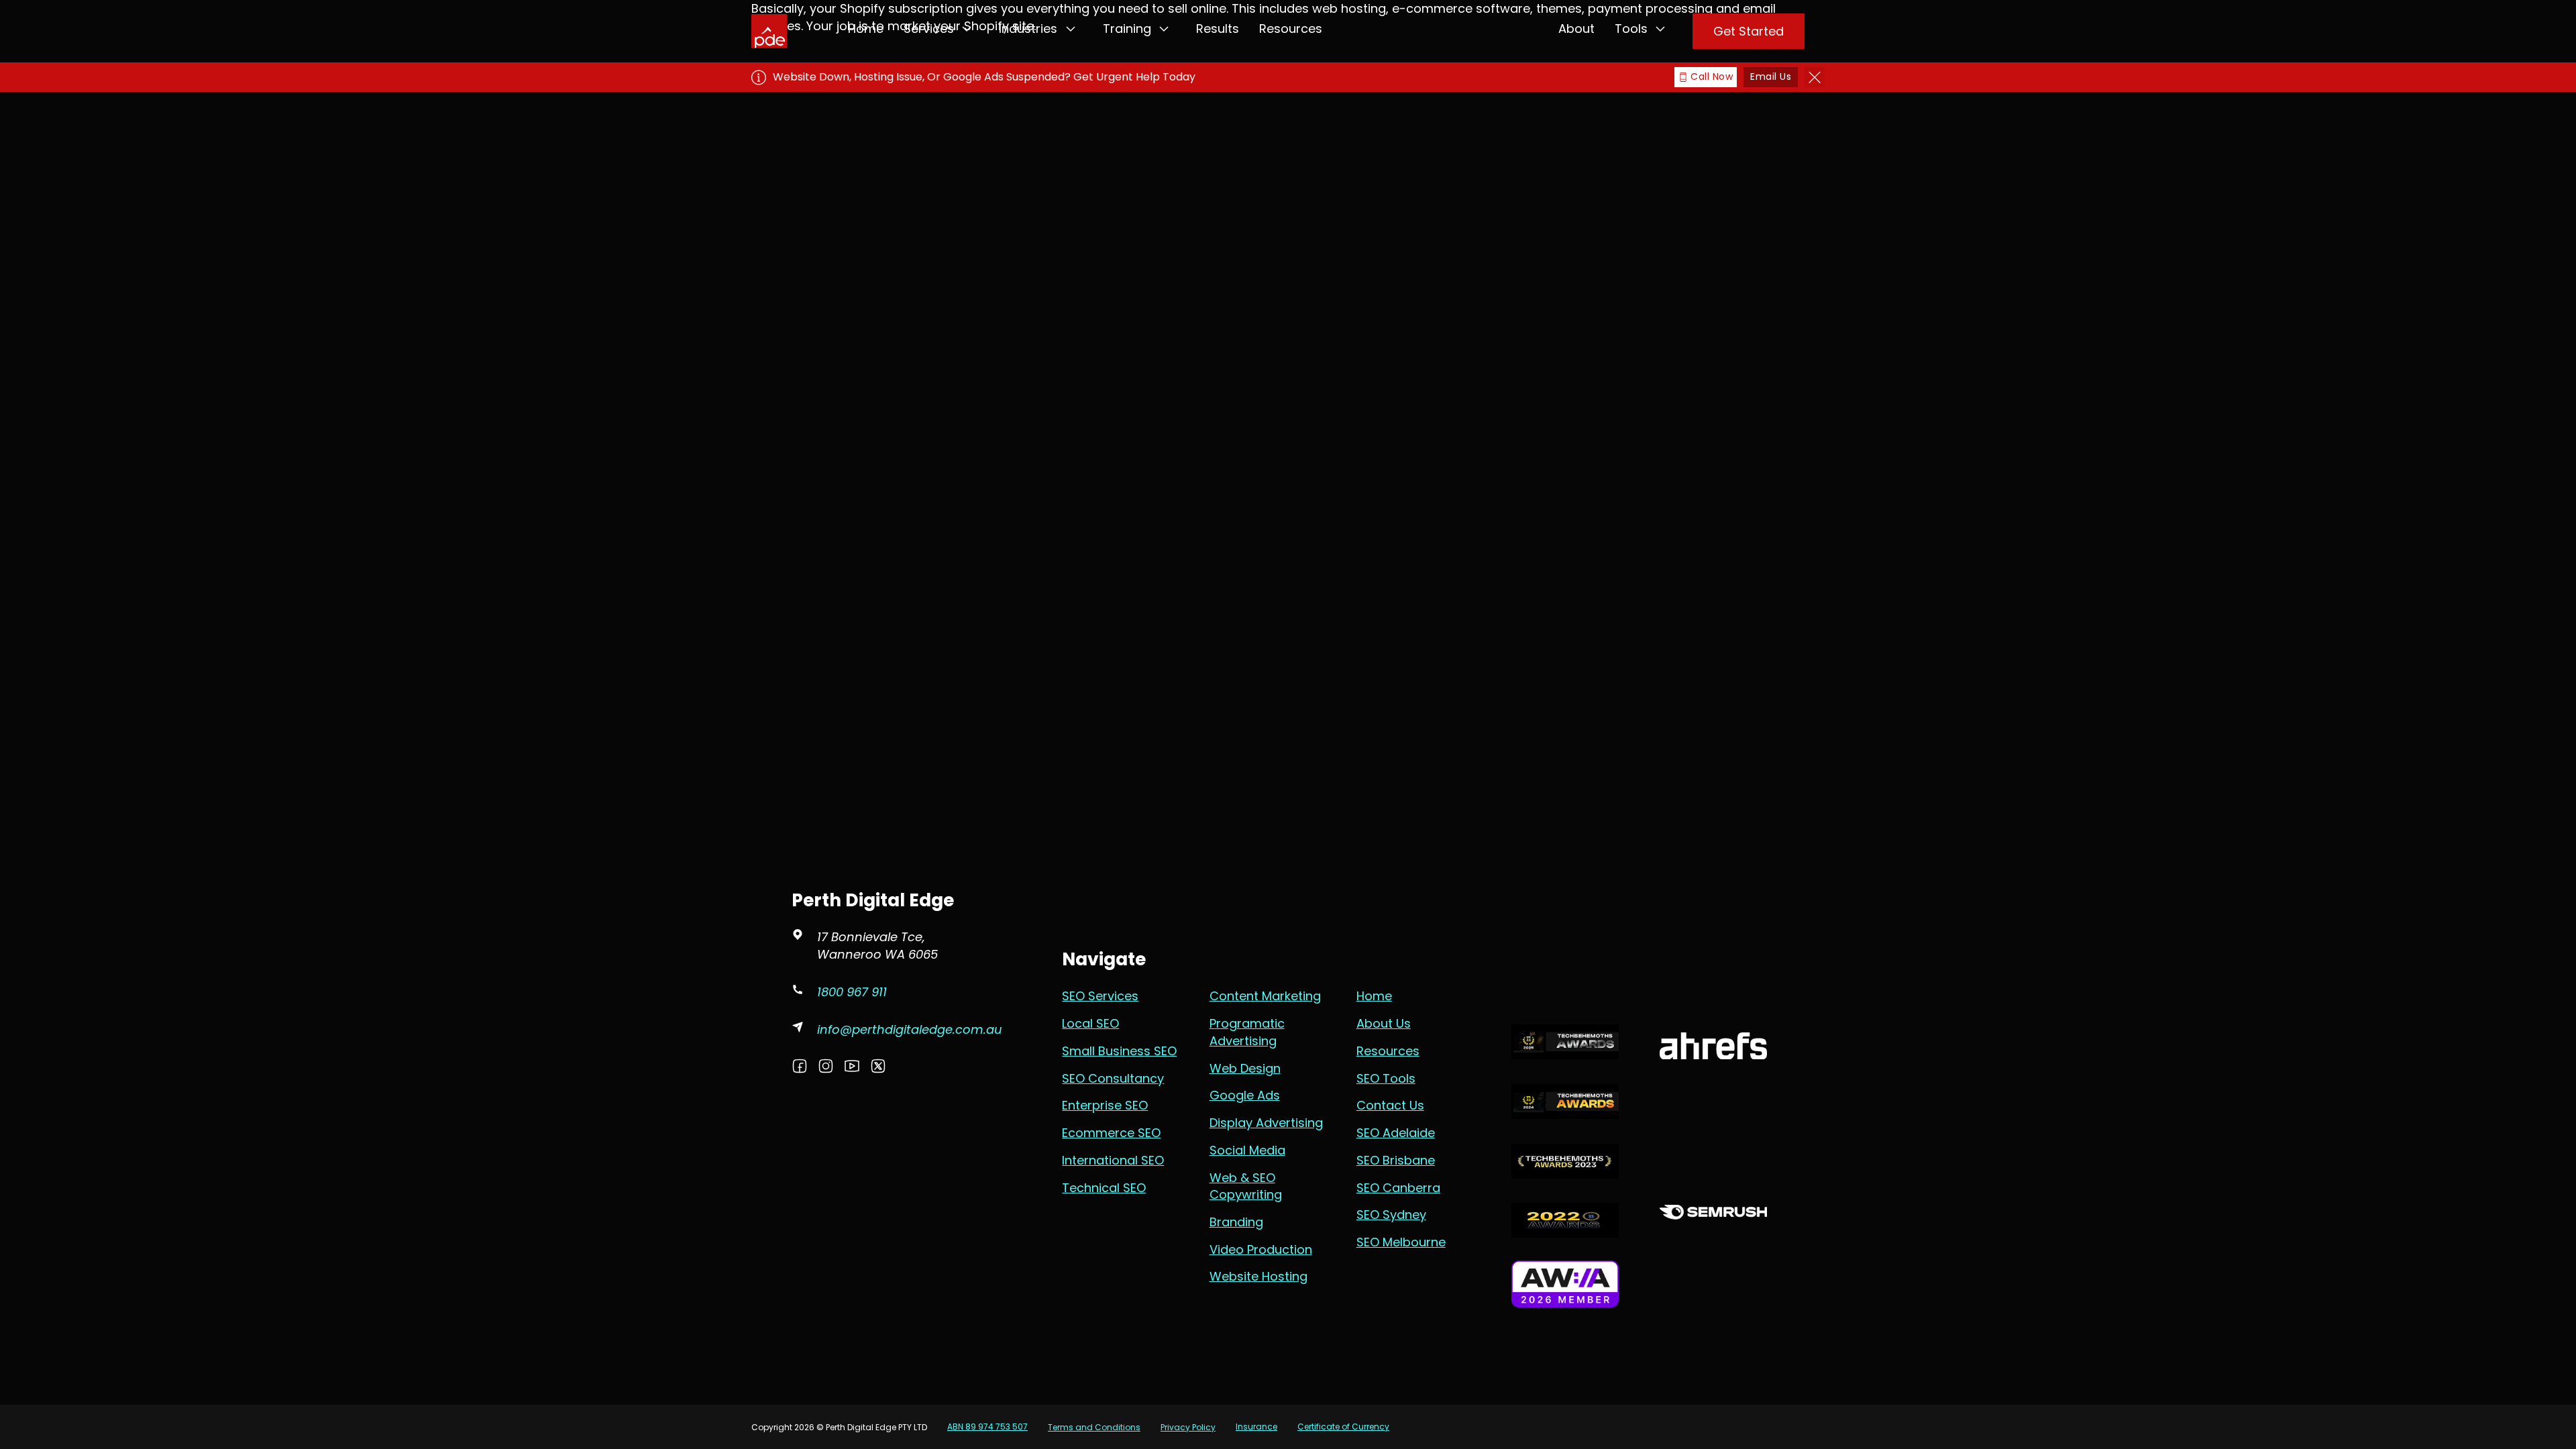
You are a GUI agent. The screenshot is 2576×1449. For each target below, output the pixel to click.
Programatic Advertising (1247, 1032)
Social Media (1247, 1150)
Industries (1028, 29)
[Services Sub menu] (967, 29)
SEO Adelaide (1396, 1133)
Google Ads (1245, 1095)
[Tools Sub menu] (1660, 29)
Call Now (1712, 76)
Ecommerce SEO (1111, 1133)
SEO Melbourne (1401, 1242)
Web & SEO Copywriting (1246, 1186)
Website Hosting (1258, 1276)
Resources (1291, 29)
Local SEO (1090, 1023)
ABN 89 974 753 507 (987, 1427)
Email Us (1771, 76)
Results (1218, 29)
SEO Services (1100, 996)
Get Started (1749, 31)
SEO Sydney (1391, 1215)
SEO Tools (1386, 1078)
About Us (1384, 1023)
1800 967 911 (852, 992)
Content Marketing (1265, 996)
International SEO (1113, 1160)
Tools (1631, 29)
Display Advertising (1266, 1123)
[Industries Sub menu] (1071, 29)
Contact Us (1390, 1105)
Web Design (1245, 1068)
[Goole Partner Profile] (1565, 953)
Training (1127, 29)
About (1576, 29)
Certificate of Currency (1343, 1427)
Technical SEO (1104, 1188)
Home (866, 29)
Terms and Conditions (1094, 1427)
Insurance (1256, 1427)
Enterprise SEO (1105, 1105)
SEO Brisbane (1396, 1160)
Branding (1236, 1222)
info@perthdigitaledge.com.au (910, 1029)
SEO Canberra (1398, 1188)
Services (929, 29)
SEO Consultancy (1113, 1078)
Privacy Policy (1188, 1427)
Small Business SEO (1119, 1051)
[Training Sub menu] (1164, 29)
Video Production (1261, 1249)
